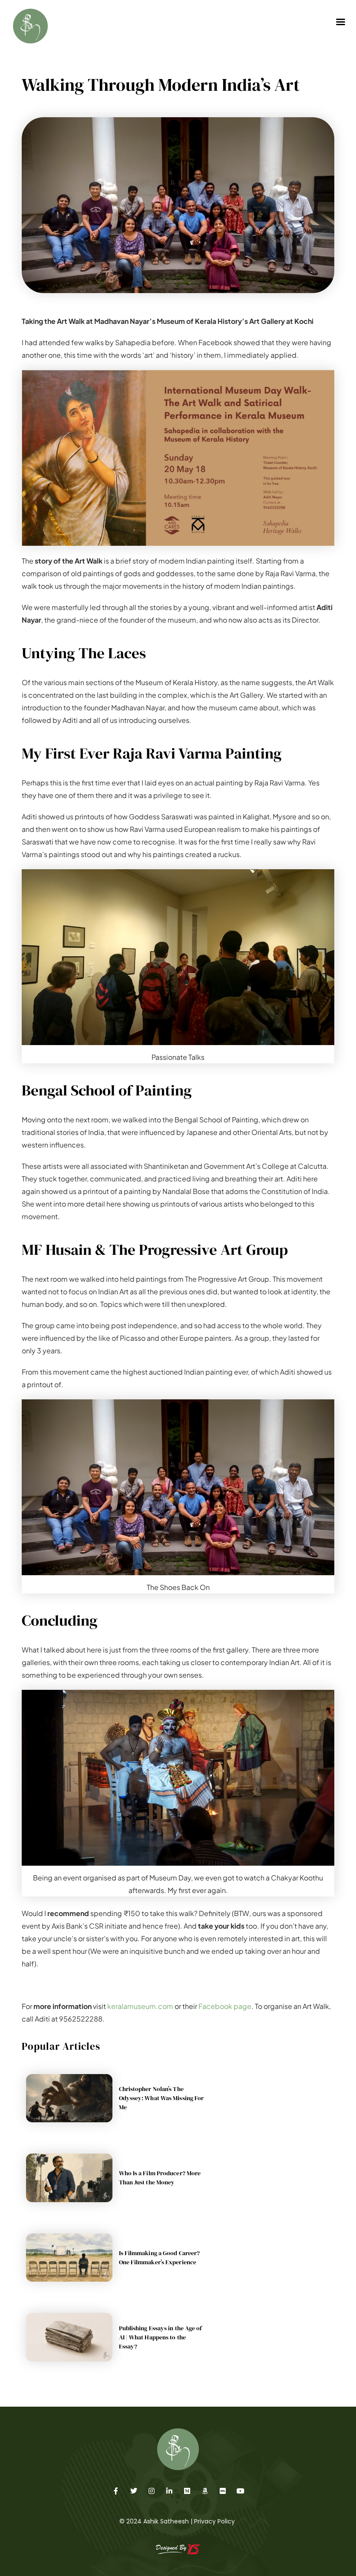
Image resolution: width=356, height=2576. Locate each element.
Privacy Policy (214, 2521)
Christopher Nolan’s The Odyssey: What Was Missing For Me (162, 2098)
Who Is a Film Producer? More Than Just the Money (160, 2178)
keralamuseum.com (140, 2006)
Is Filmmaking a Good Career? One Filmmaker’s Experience (160, 2258)
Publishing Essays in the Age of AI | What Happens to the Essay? (161, 2337)
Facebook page (225, 2006)
